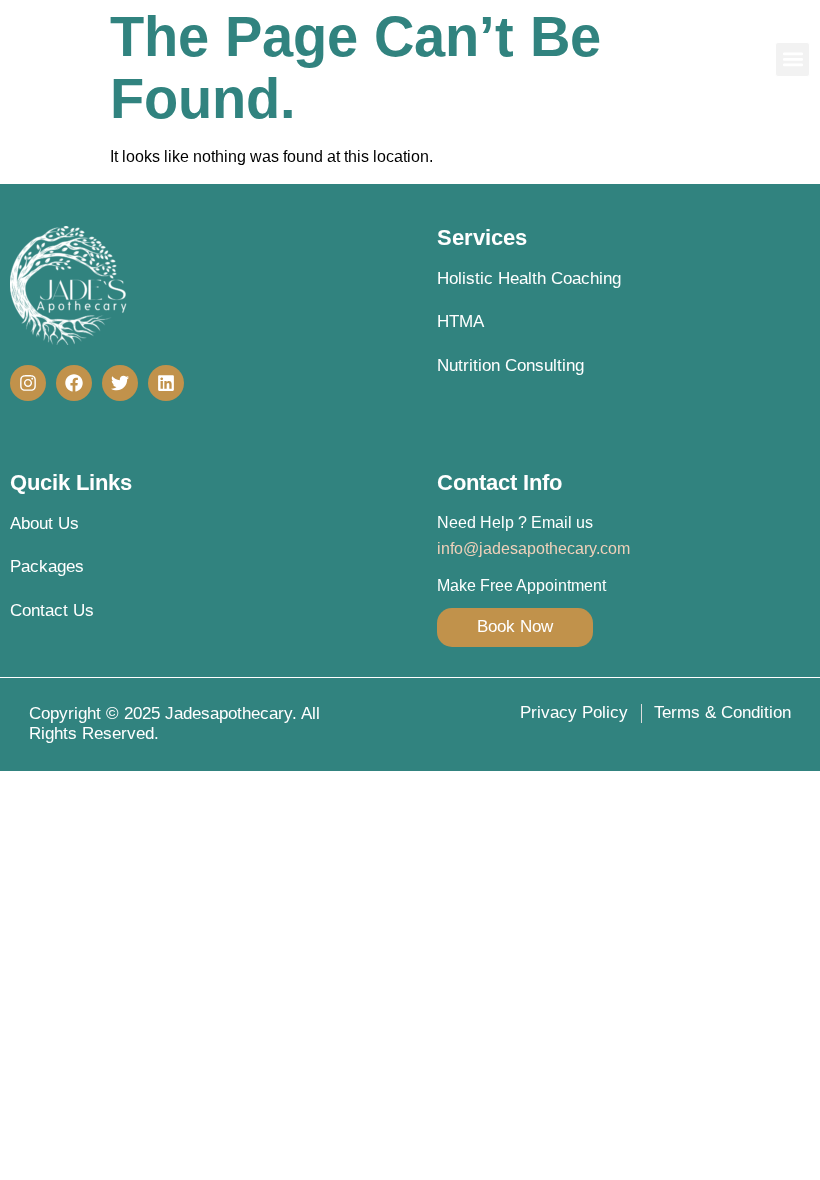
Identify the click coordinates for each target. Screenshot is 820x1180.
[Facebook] (74, 383)
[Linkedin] (166, 383)
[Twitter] (120, 383)
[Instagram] (28, 383)
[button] (792, 59)
